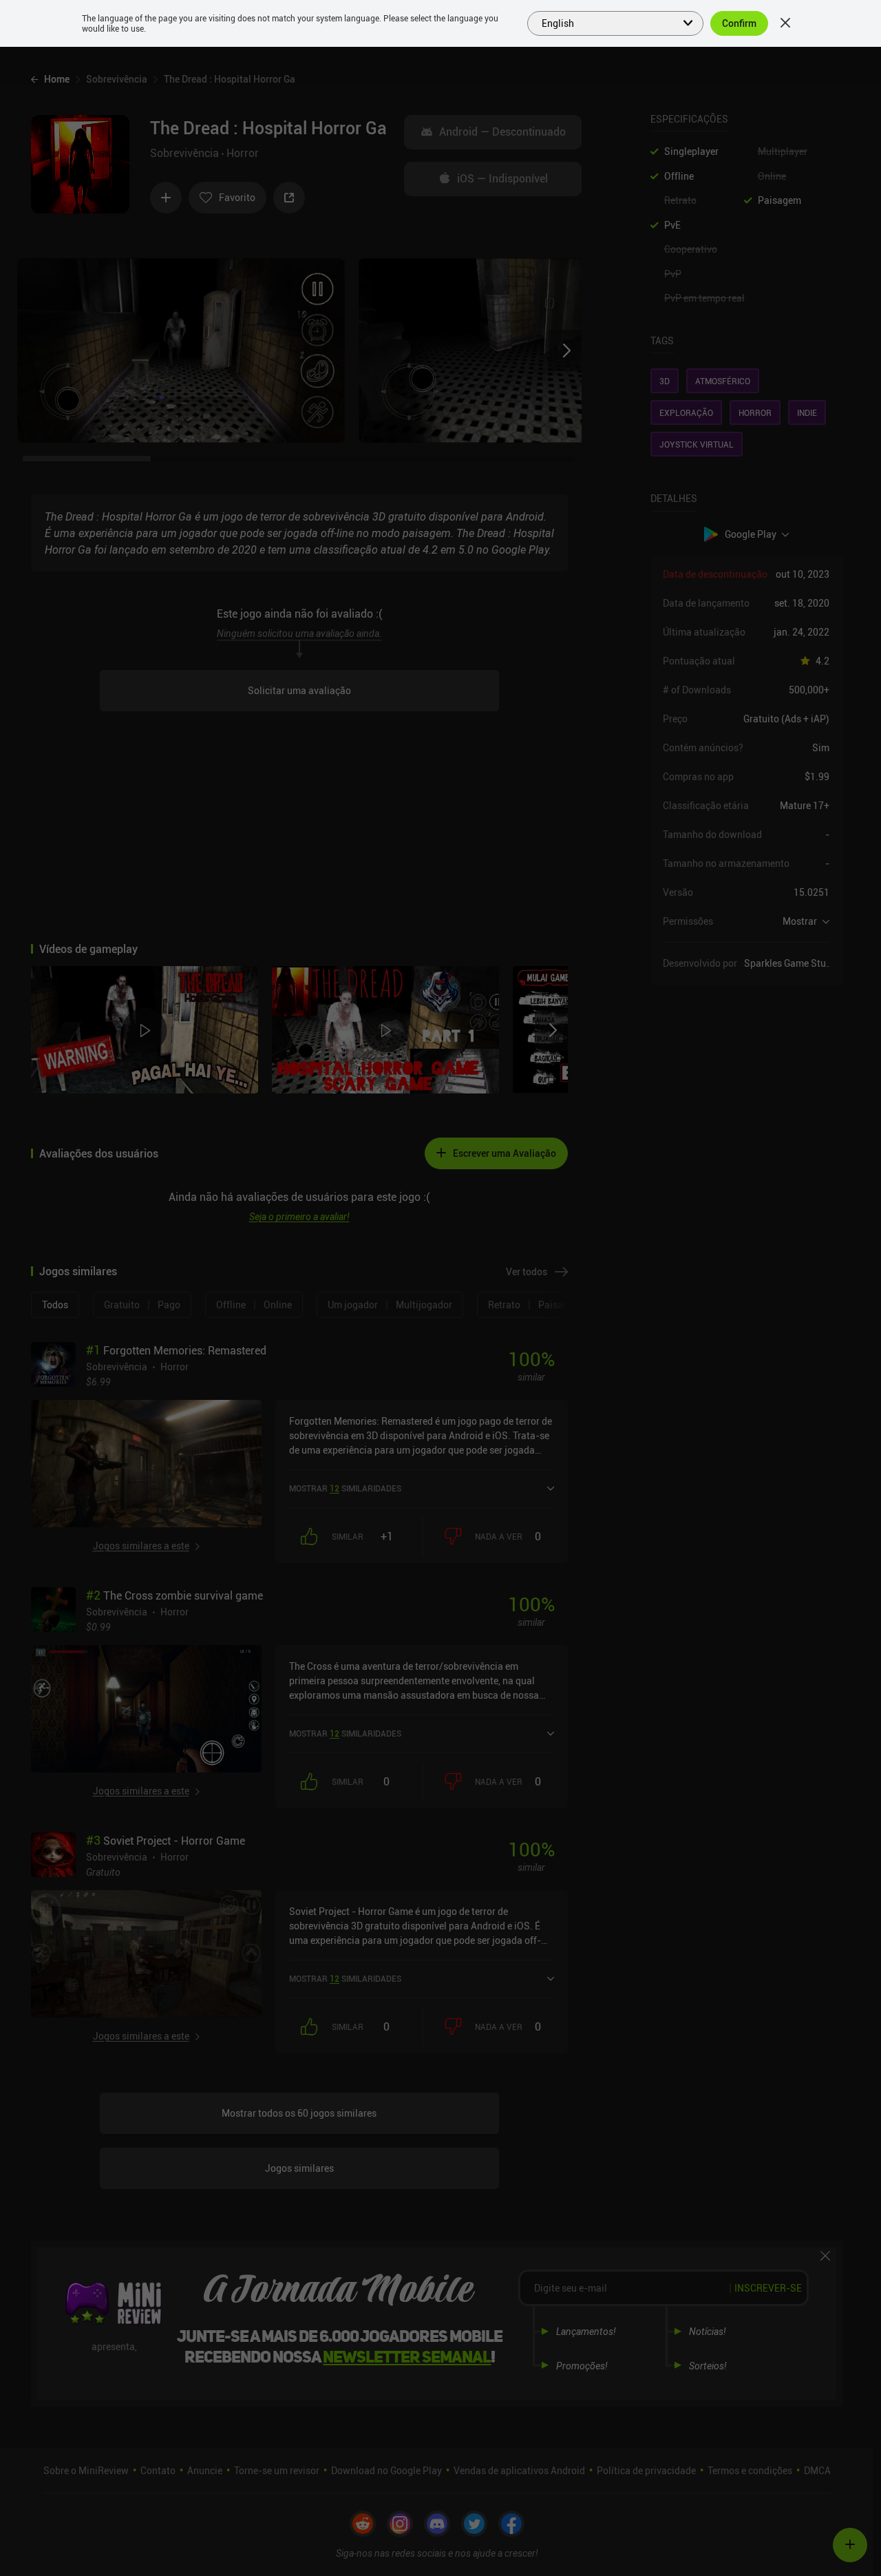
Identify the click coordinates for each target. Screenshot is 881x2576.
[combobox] (607, 22)
